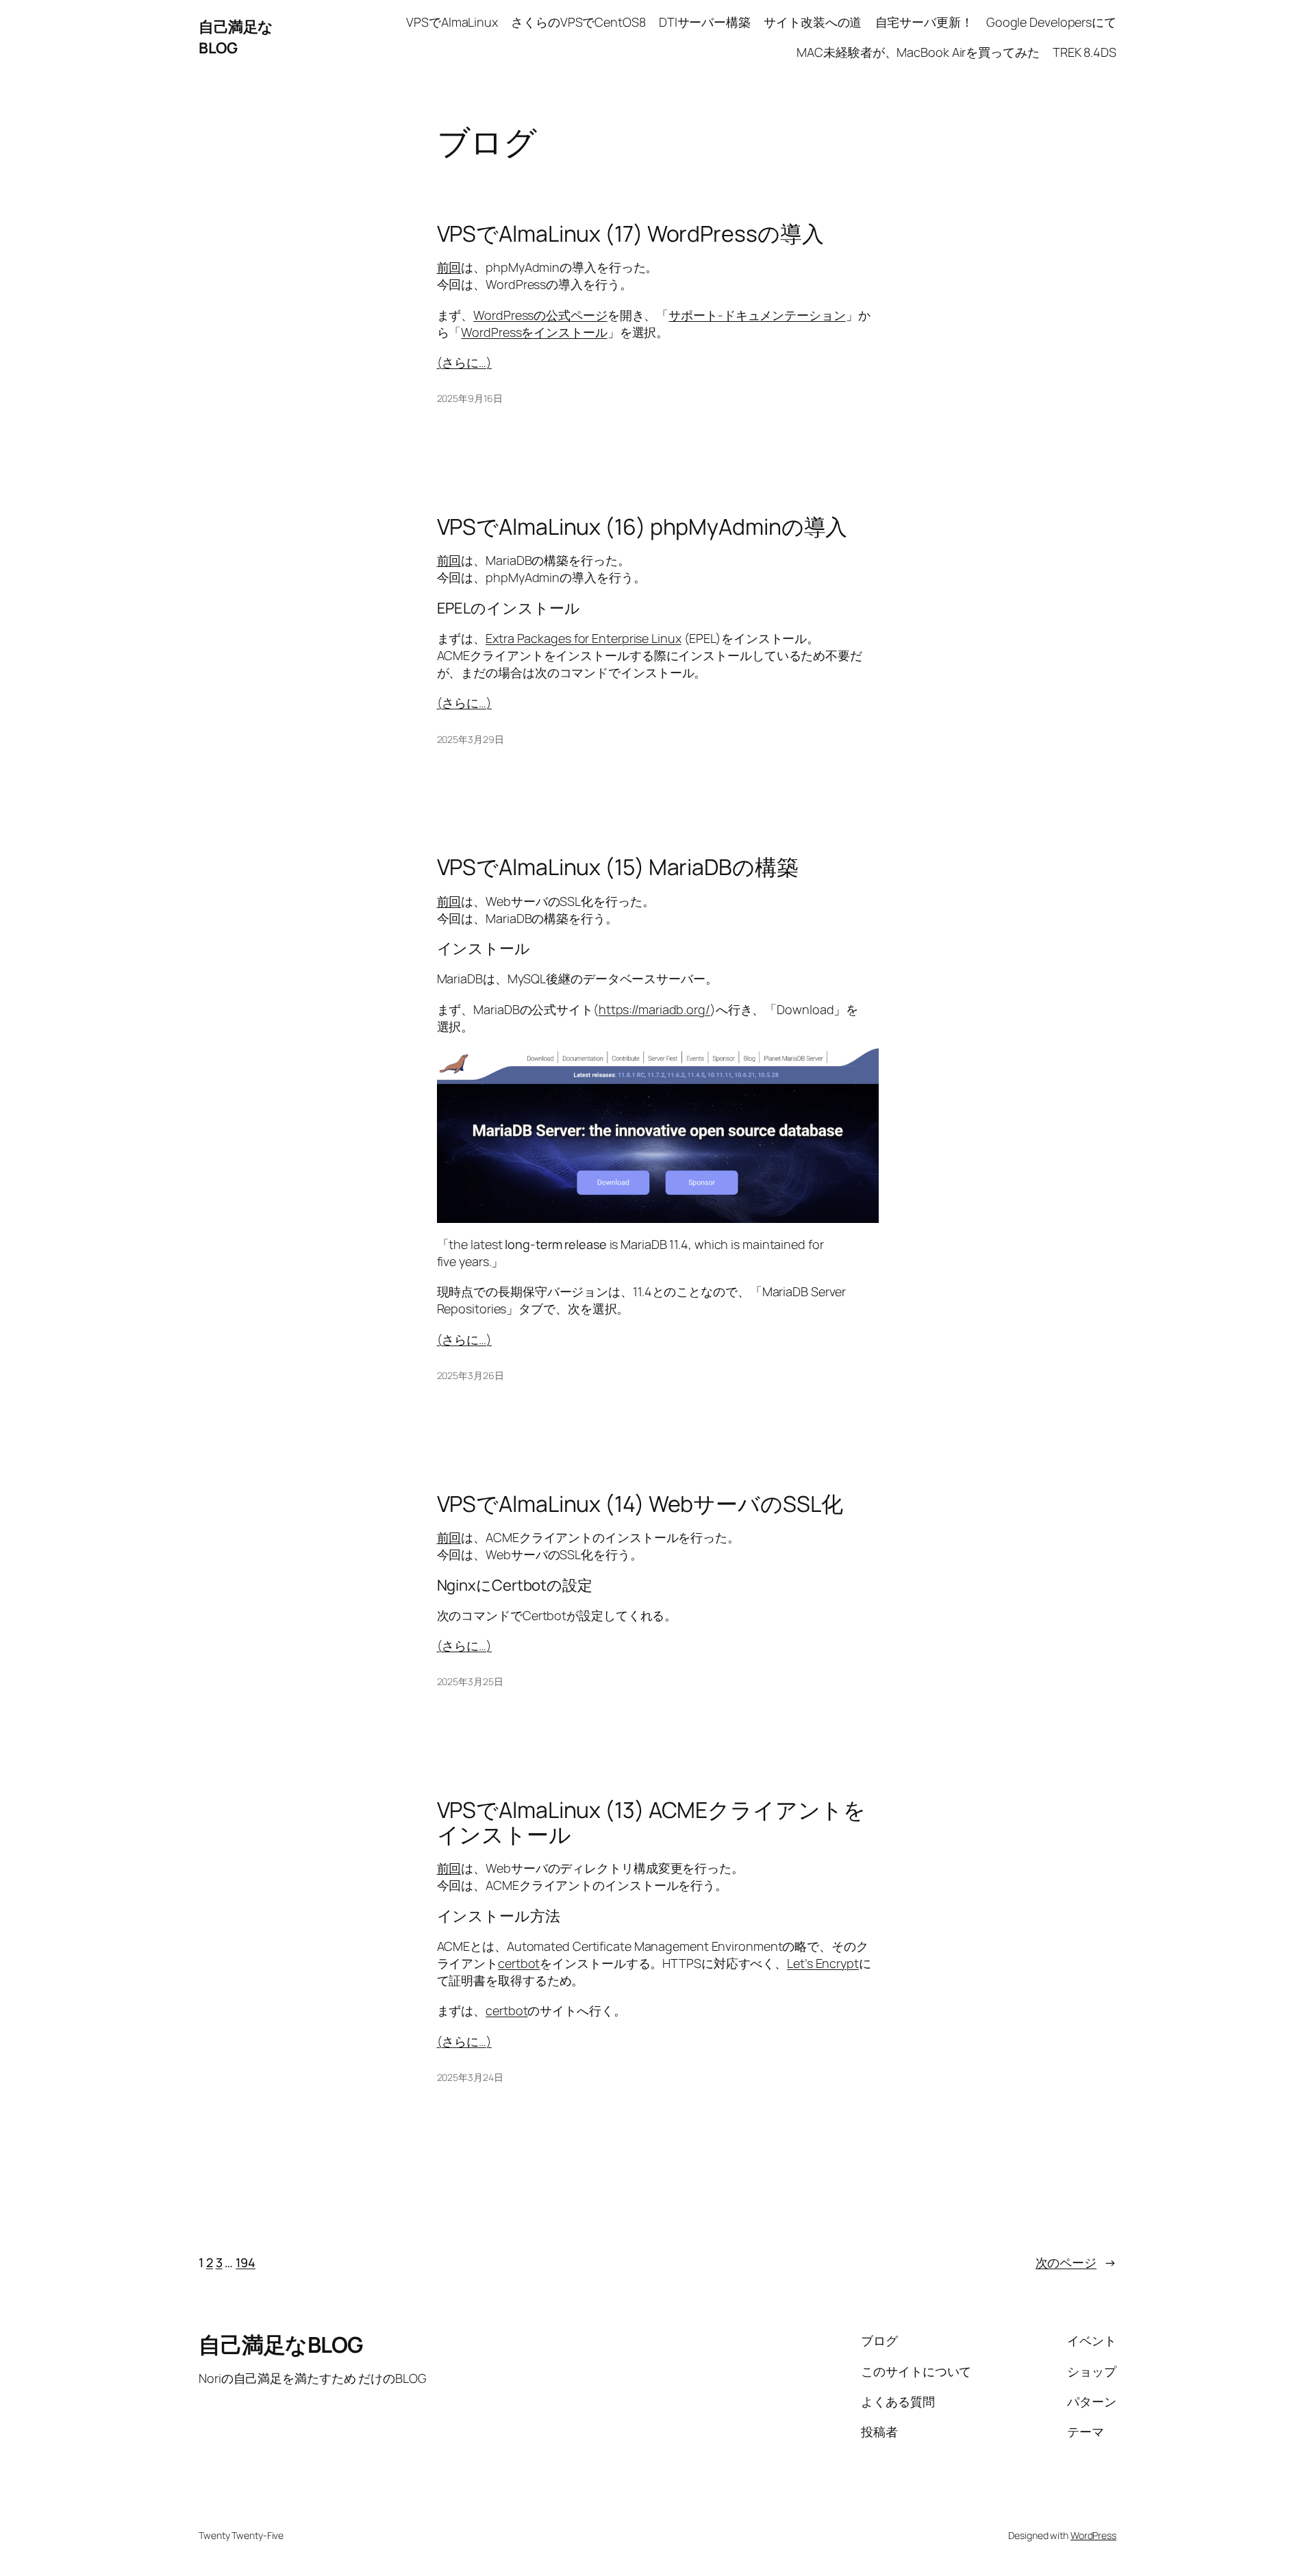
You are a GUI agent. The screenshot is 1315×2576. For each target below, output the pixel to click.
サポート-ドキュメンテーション (757, 315)
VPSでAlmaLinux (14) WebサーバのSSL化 (640, 1504)
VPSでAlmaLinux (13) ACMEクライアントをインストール (651, 1822)
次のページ (1076, 2262)
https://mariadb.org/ (654, 1009)
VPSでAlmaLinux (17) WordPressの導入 (630, 233)
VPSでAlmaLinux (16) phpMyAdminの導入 (642, 527)
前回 (449, 267)
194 (246, 2262)
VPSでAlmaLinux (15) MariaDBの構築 (618, 867)
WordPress (1093, 2535)
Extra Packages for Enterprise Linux (584, 638)
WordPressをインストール (534, 332)
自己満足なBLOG (236, 37)
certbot (519, 1963)
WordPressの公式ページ (540, 315)
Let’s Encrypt (823, 1963)
